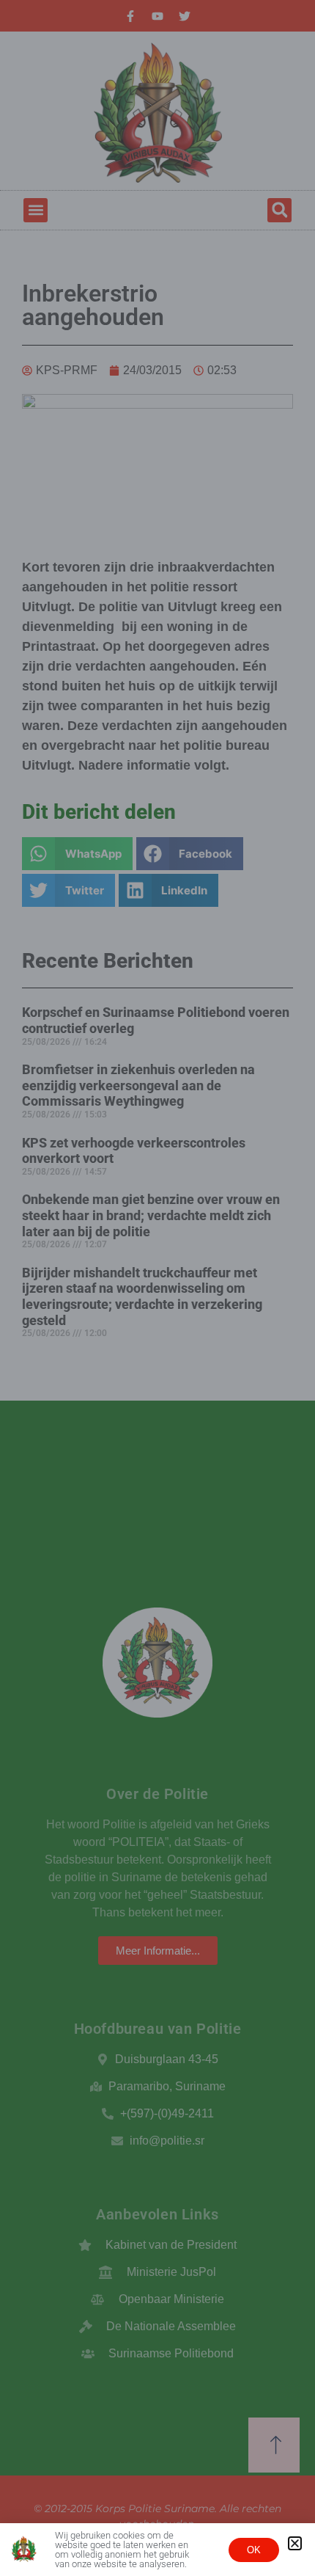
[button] (295, 2543)
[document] (157, 1288)
